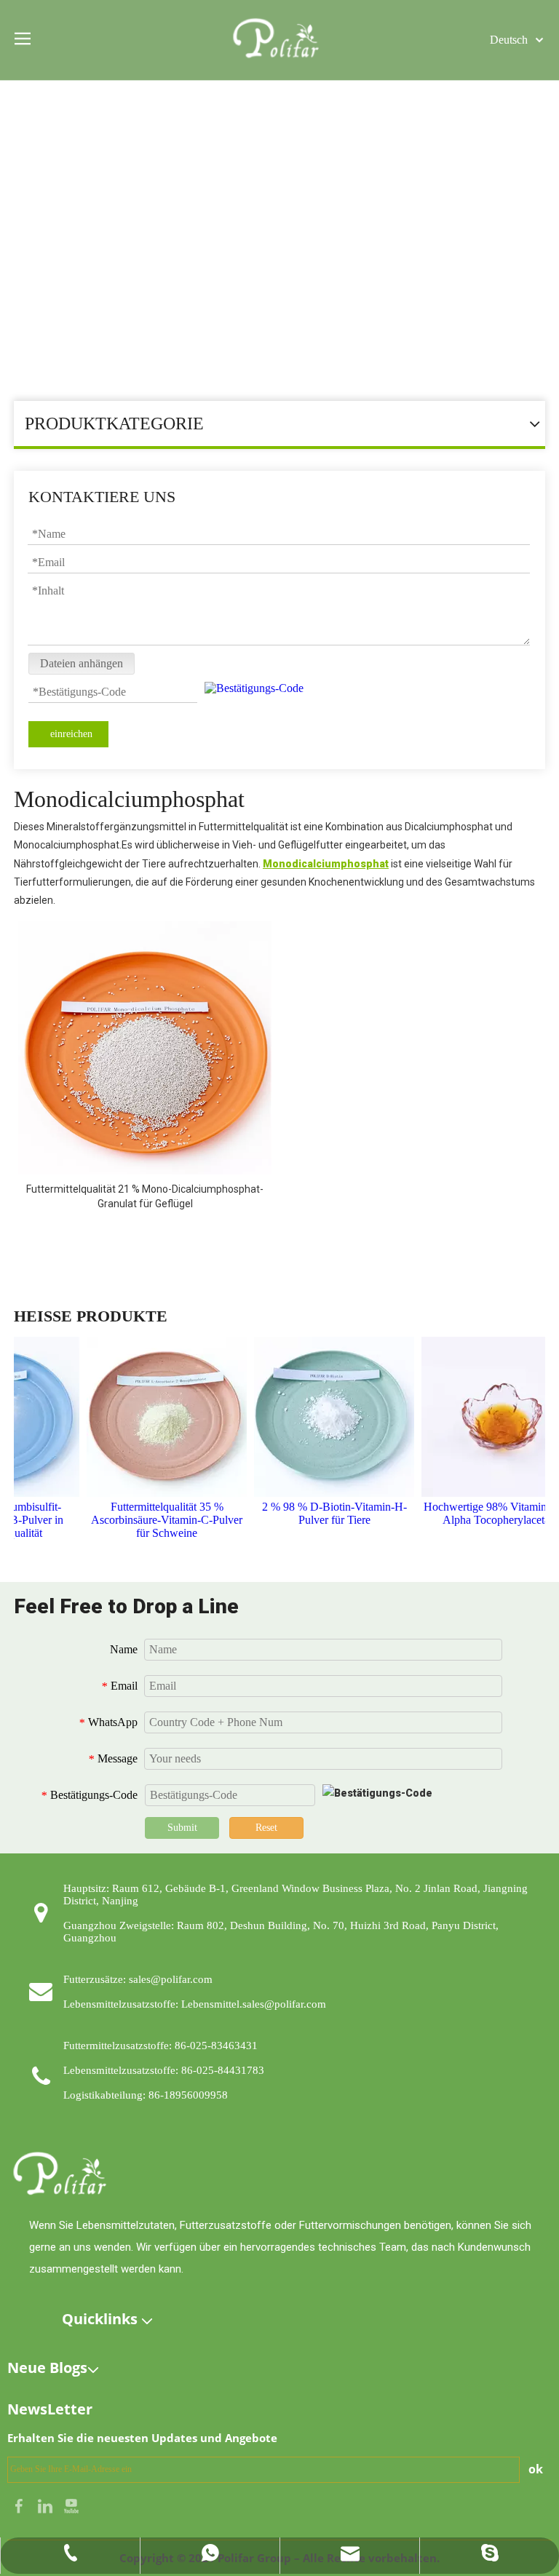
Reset (266, 1828)
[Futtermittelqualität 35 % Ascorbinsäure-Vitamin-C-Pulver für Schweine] (156, 1417)
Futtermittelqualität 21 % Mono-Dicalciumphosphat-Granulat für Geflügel (145, 1196)
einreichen (71, 734)
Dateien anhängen (82, 663)
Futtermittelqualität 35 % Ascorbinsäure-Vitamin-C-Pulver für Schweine (156, 1520)
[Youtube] (71, 2504)
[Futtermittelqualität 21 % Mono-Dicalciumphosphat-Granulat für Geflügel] (145, 1049)
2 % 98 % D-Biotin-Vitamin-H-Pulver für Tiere (324, 1513)
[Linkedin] (47, 2504)
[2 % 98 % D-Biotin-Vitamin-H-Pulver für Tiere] (323, 1417)
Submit (182, 1828)
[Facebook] (20, 2504)
